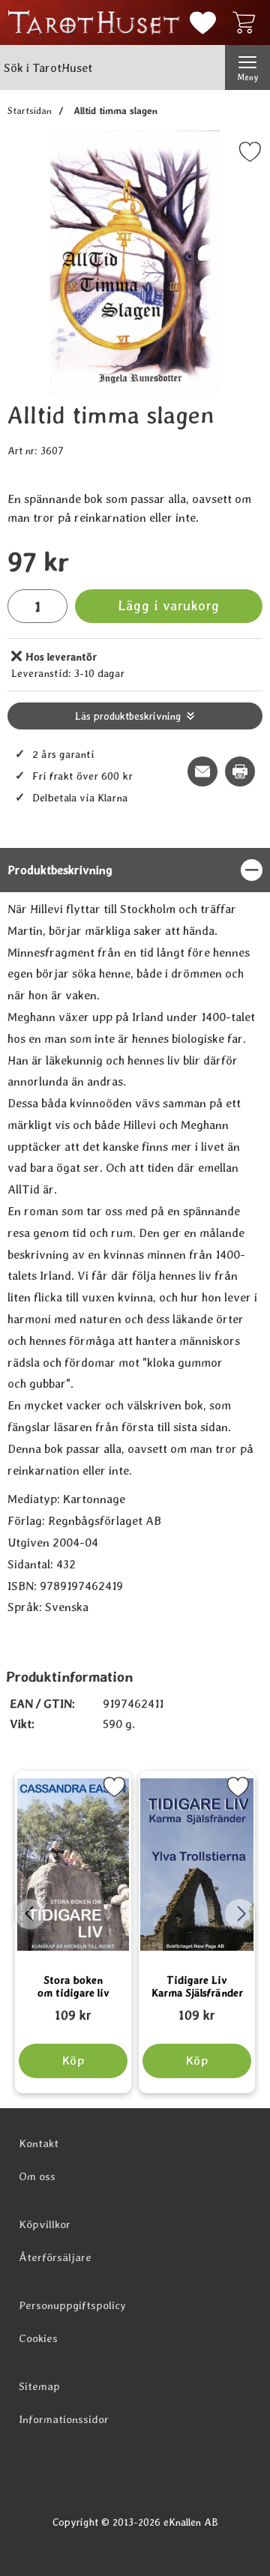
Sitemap (39, 2386)
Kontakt (39, 2143)
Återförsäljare (55, 2257)
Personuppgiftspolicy (72, 2305)
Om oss (37, 2176)
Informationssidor (64, 2419)
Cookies (38, 2338)
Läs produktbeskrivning (128, 716)
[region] (135, 870)
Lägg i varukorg (169, 605)
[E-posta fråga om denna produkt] (202, 771)
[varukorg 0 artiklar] (247, 22)
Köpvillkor (45, 2224)
